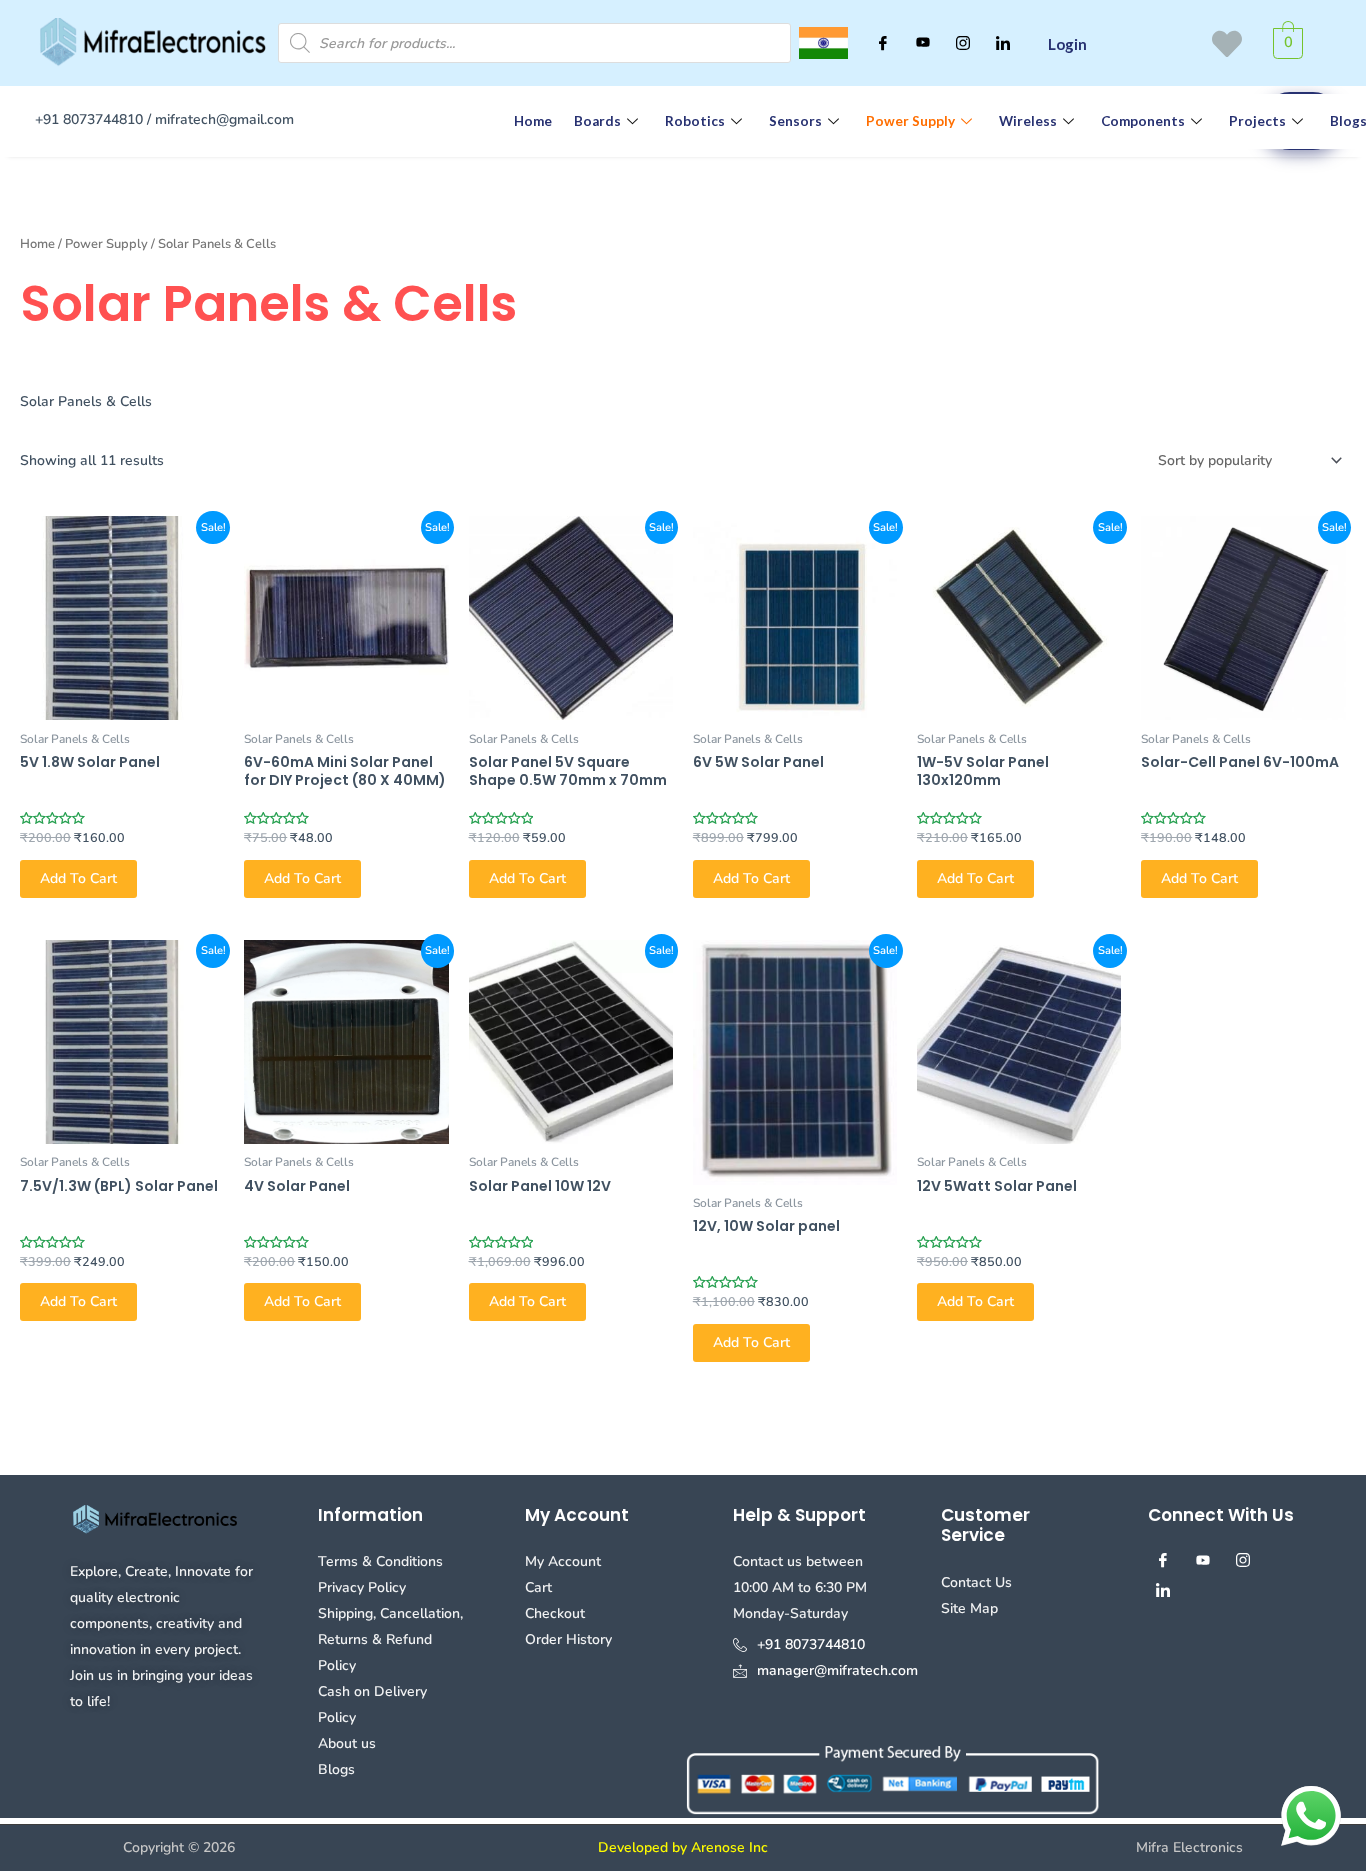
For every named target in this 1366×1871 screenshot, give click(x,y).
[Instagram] (963, 43)
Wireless (1028, 121)
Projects (1257, 121)
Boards (597, 121)
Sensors (795, 121)
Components (1143, 121)
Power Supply (910, 121)
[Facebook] (883, 43)
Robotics (695, 121)
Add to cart (78, 878)
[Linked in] (1003, 43)
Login (1067, 44)
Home (533, 121)
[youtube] (923, 43)
